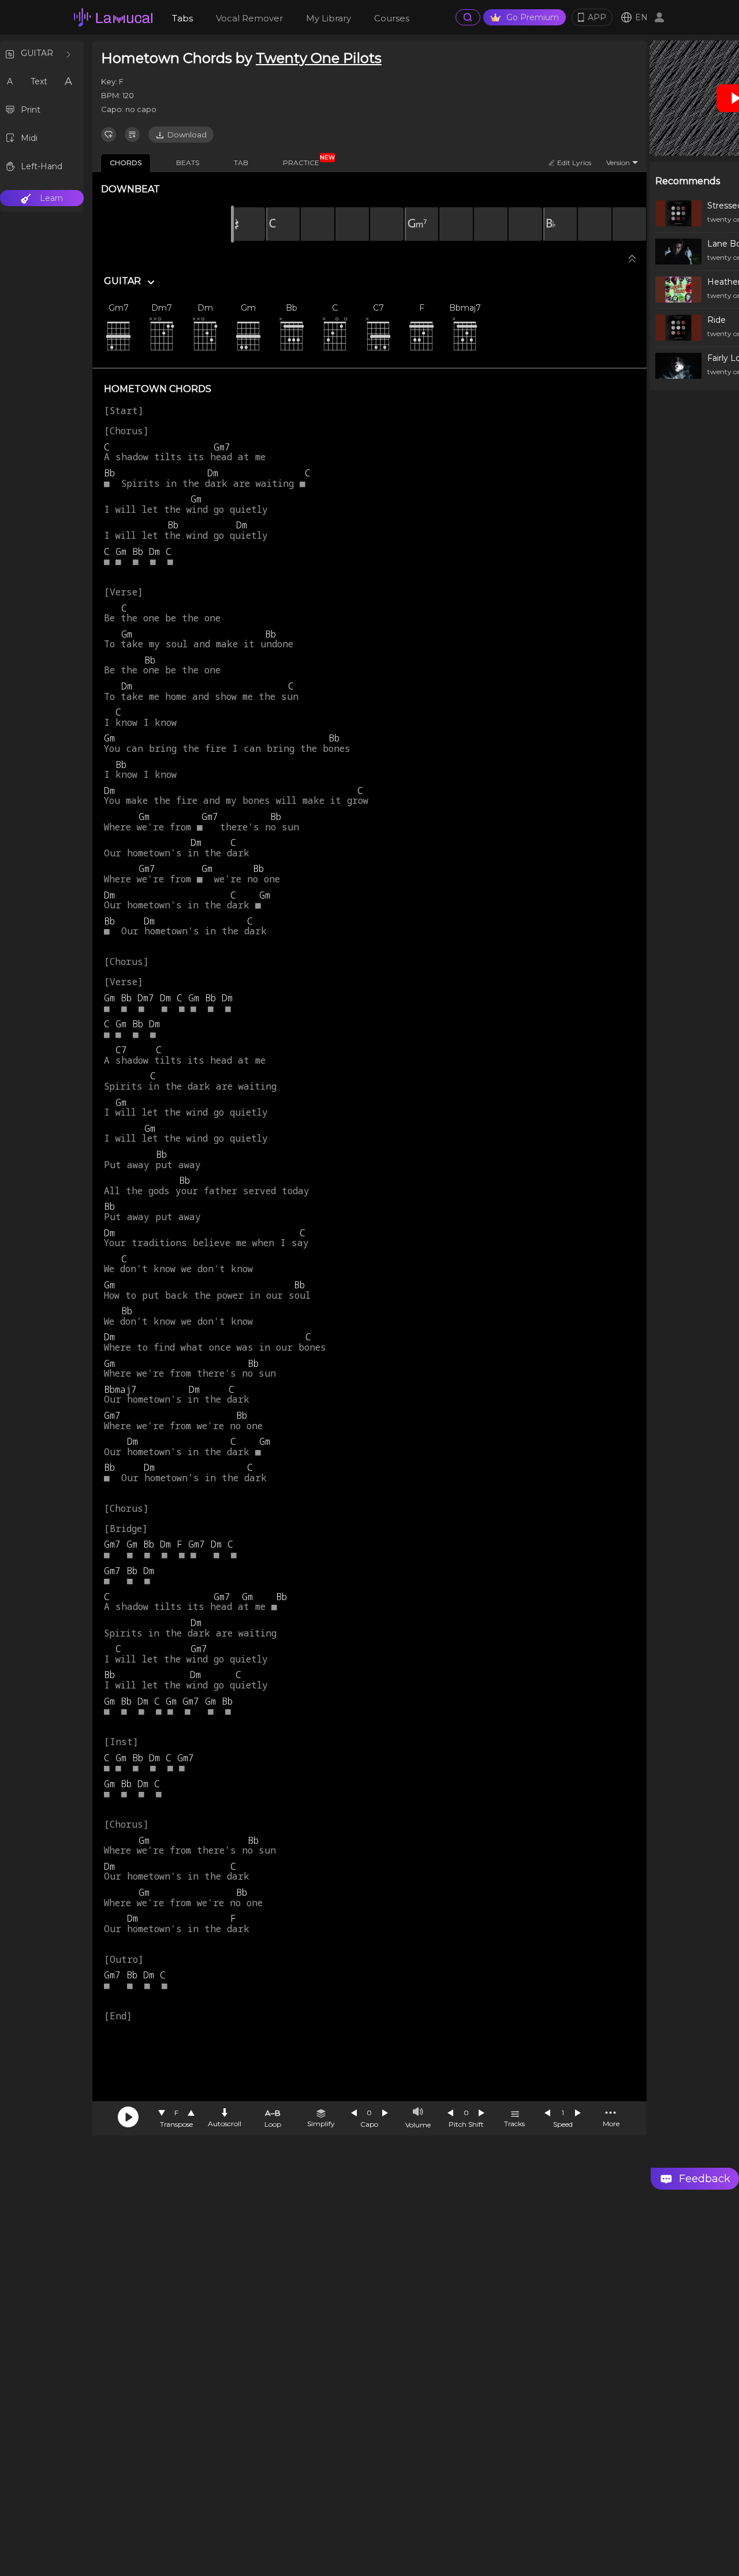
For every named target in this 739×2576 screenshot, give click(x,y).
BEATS (188, 163)
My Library (329, 18)
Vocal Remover (249, 18)
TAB (241, 163)
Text (39, 81)
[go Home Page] (113, 17)
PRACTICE (305, 161)
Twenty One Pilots (319, 58)
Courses (392, 18)
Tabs (182, 18)
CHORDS (126, 163)
